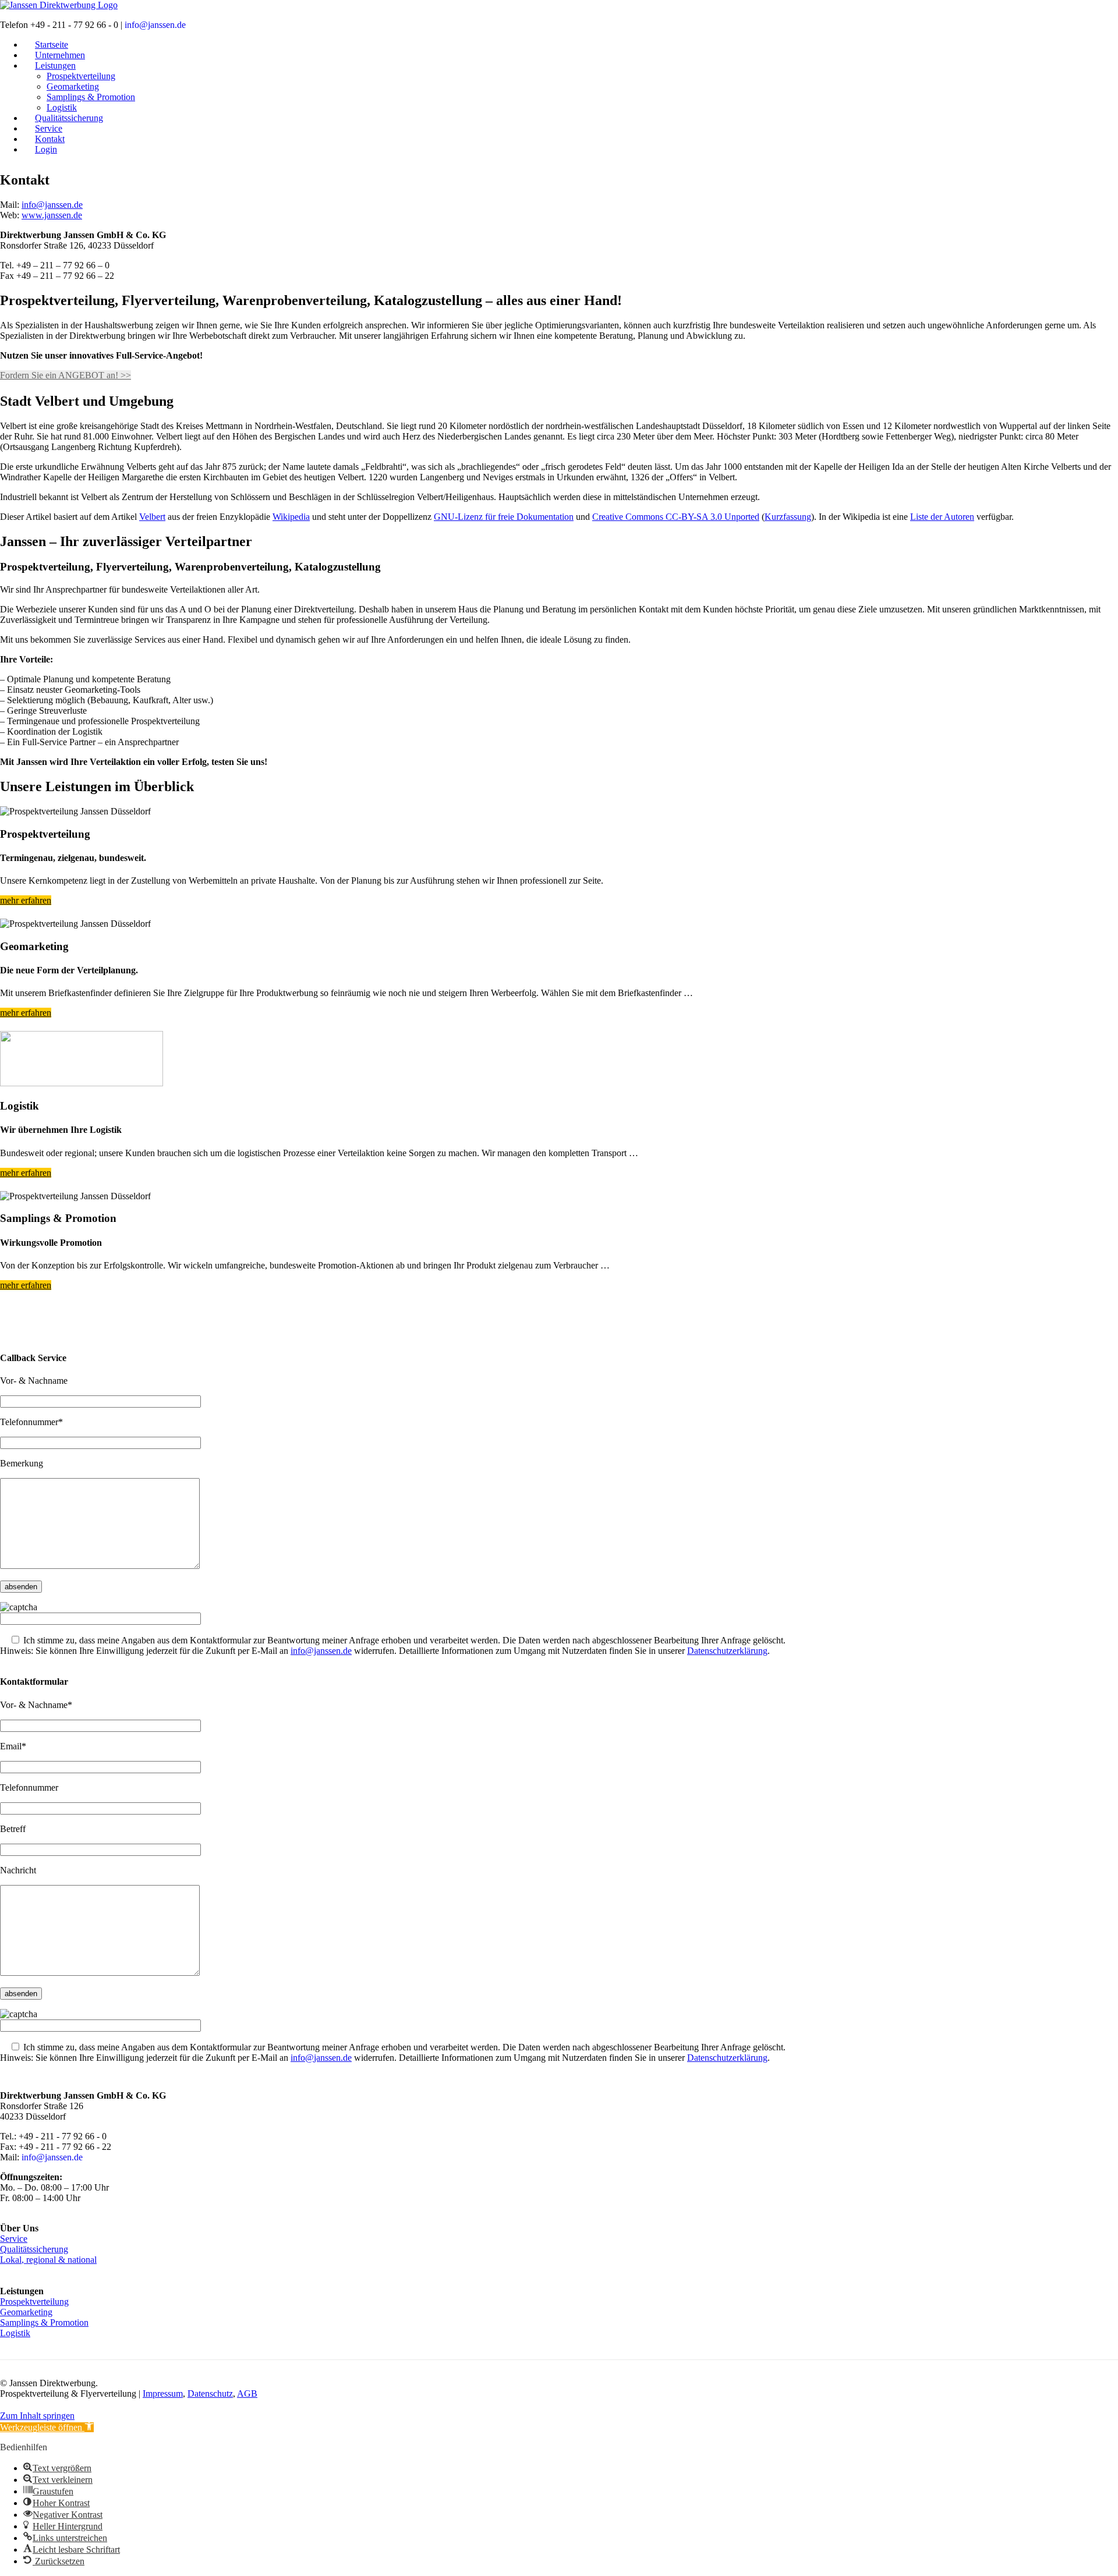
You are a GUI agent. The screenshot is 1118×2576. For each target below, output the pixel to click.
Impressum (163, 2393)
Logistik (15, 2333)
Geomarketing (73, 86)
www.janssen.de (52, 215)
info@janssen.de (155, 25)
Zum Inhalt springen (37, 2416)
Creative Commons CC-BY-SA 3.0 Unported (676, 517)
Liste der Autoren (942, 517)
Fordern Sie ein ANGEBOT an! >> (66, 375)
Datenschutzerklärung (727, 1651)
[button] (47, 2427)
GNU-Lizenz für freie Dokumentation (504, 517)
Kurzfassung (788, 517)
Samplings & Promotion (91, 97)
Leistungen (55, 65)
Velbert (152, 517)
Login (46, 149)
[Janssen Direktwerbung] (59, 5)
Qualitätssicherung (34, 2249)
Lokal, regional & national (48, 2260)
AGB (247, 2393)
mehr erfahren (26, 900)
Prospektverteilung (81, 76)
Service (14, 2239)
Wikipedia (291, 517)
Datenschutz (210, 2393)
